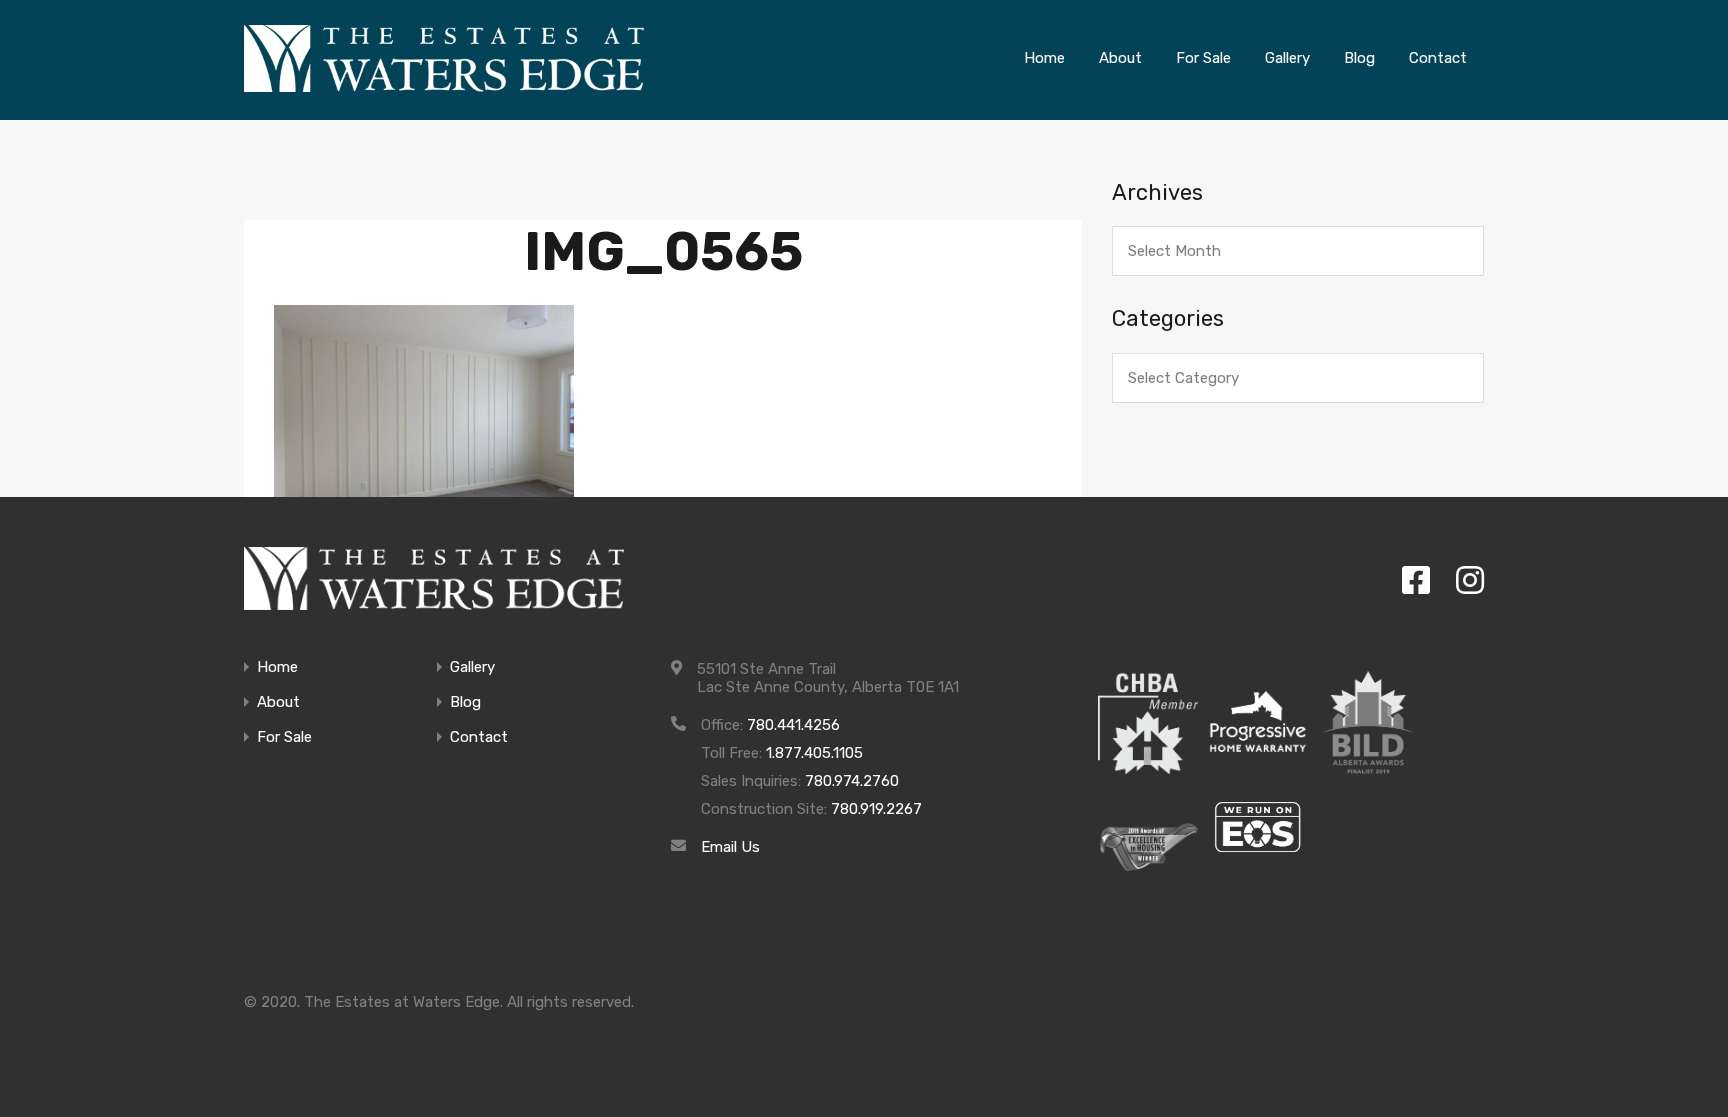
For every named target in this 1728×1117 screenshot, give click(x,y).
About (278, 702)
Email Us (730, 847)
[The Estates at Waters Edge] (434, 578)
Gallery (472, 667)
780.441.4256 (793, 725)
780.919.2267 (876, 809)
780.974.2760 (852, 781)
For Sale (284, 737)
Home (277, 667)
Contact (479, 737)
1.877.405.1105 (814, 753)
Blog (465, 702)
